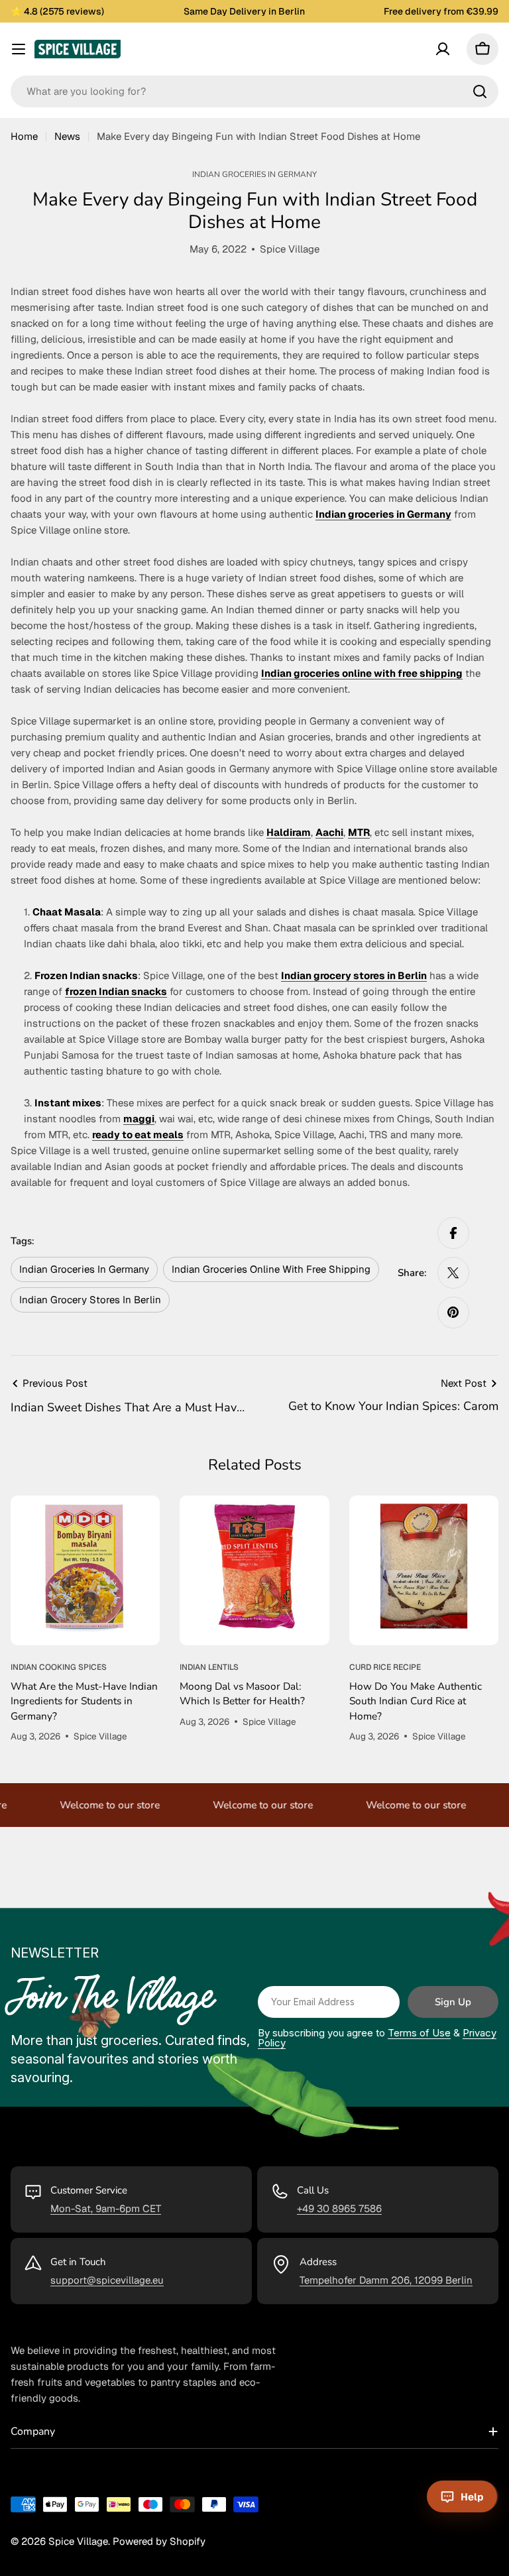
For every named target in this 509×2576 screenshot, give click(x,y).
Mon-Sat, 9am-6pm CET (106, 2208)
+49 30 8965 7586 (339, 2208)
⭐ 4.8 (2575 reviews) (57, 11)
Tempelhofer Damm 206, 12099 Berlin (386, 2280)
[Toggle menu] (19, 49)
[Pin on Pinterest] (453, 1313)
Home (24, 136)
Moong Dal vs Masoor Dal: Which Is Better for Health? (242, 1693)
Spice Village (78, 2541)
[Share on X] (453, 1273)
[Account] (443, 49)
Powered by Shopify (159, 2541)
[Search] (480, 91)
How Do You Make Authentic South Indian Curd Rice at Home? (416, 1701)
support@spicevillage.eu (107, 2280)
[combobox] (254, 91)
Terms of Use (419, 2033)
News (67, 136)
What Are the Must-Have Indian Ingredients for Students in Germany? (84, 1701)
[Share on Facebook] (453, 1233)
